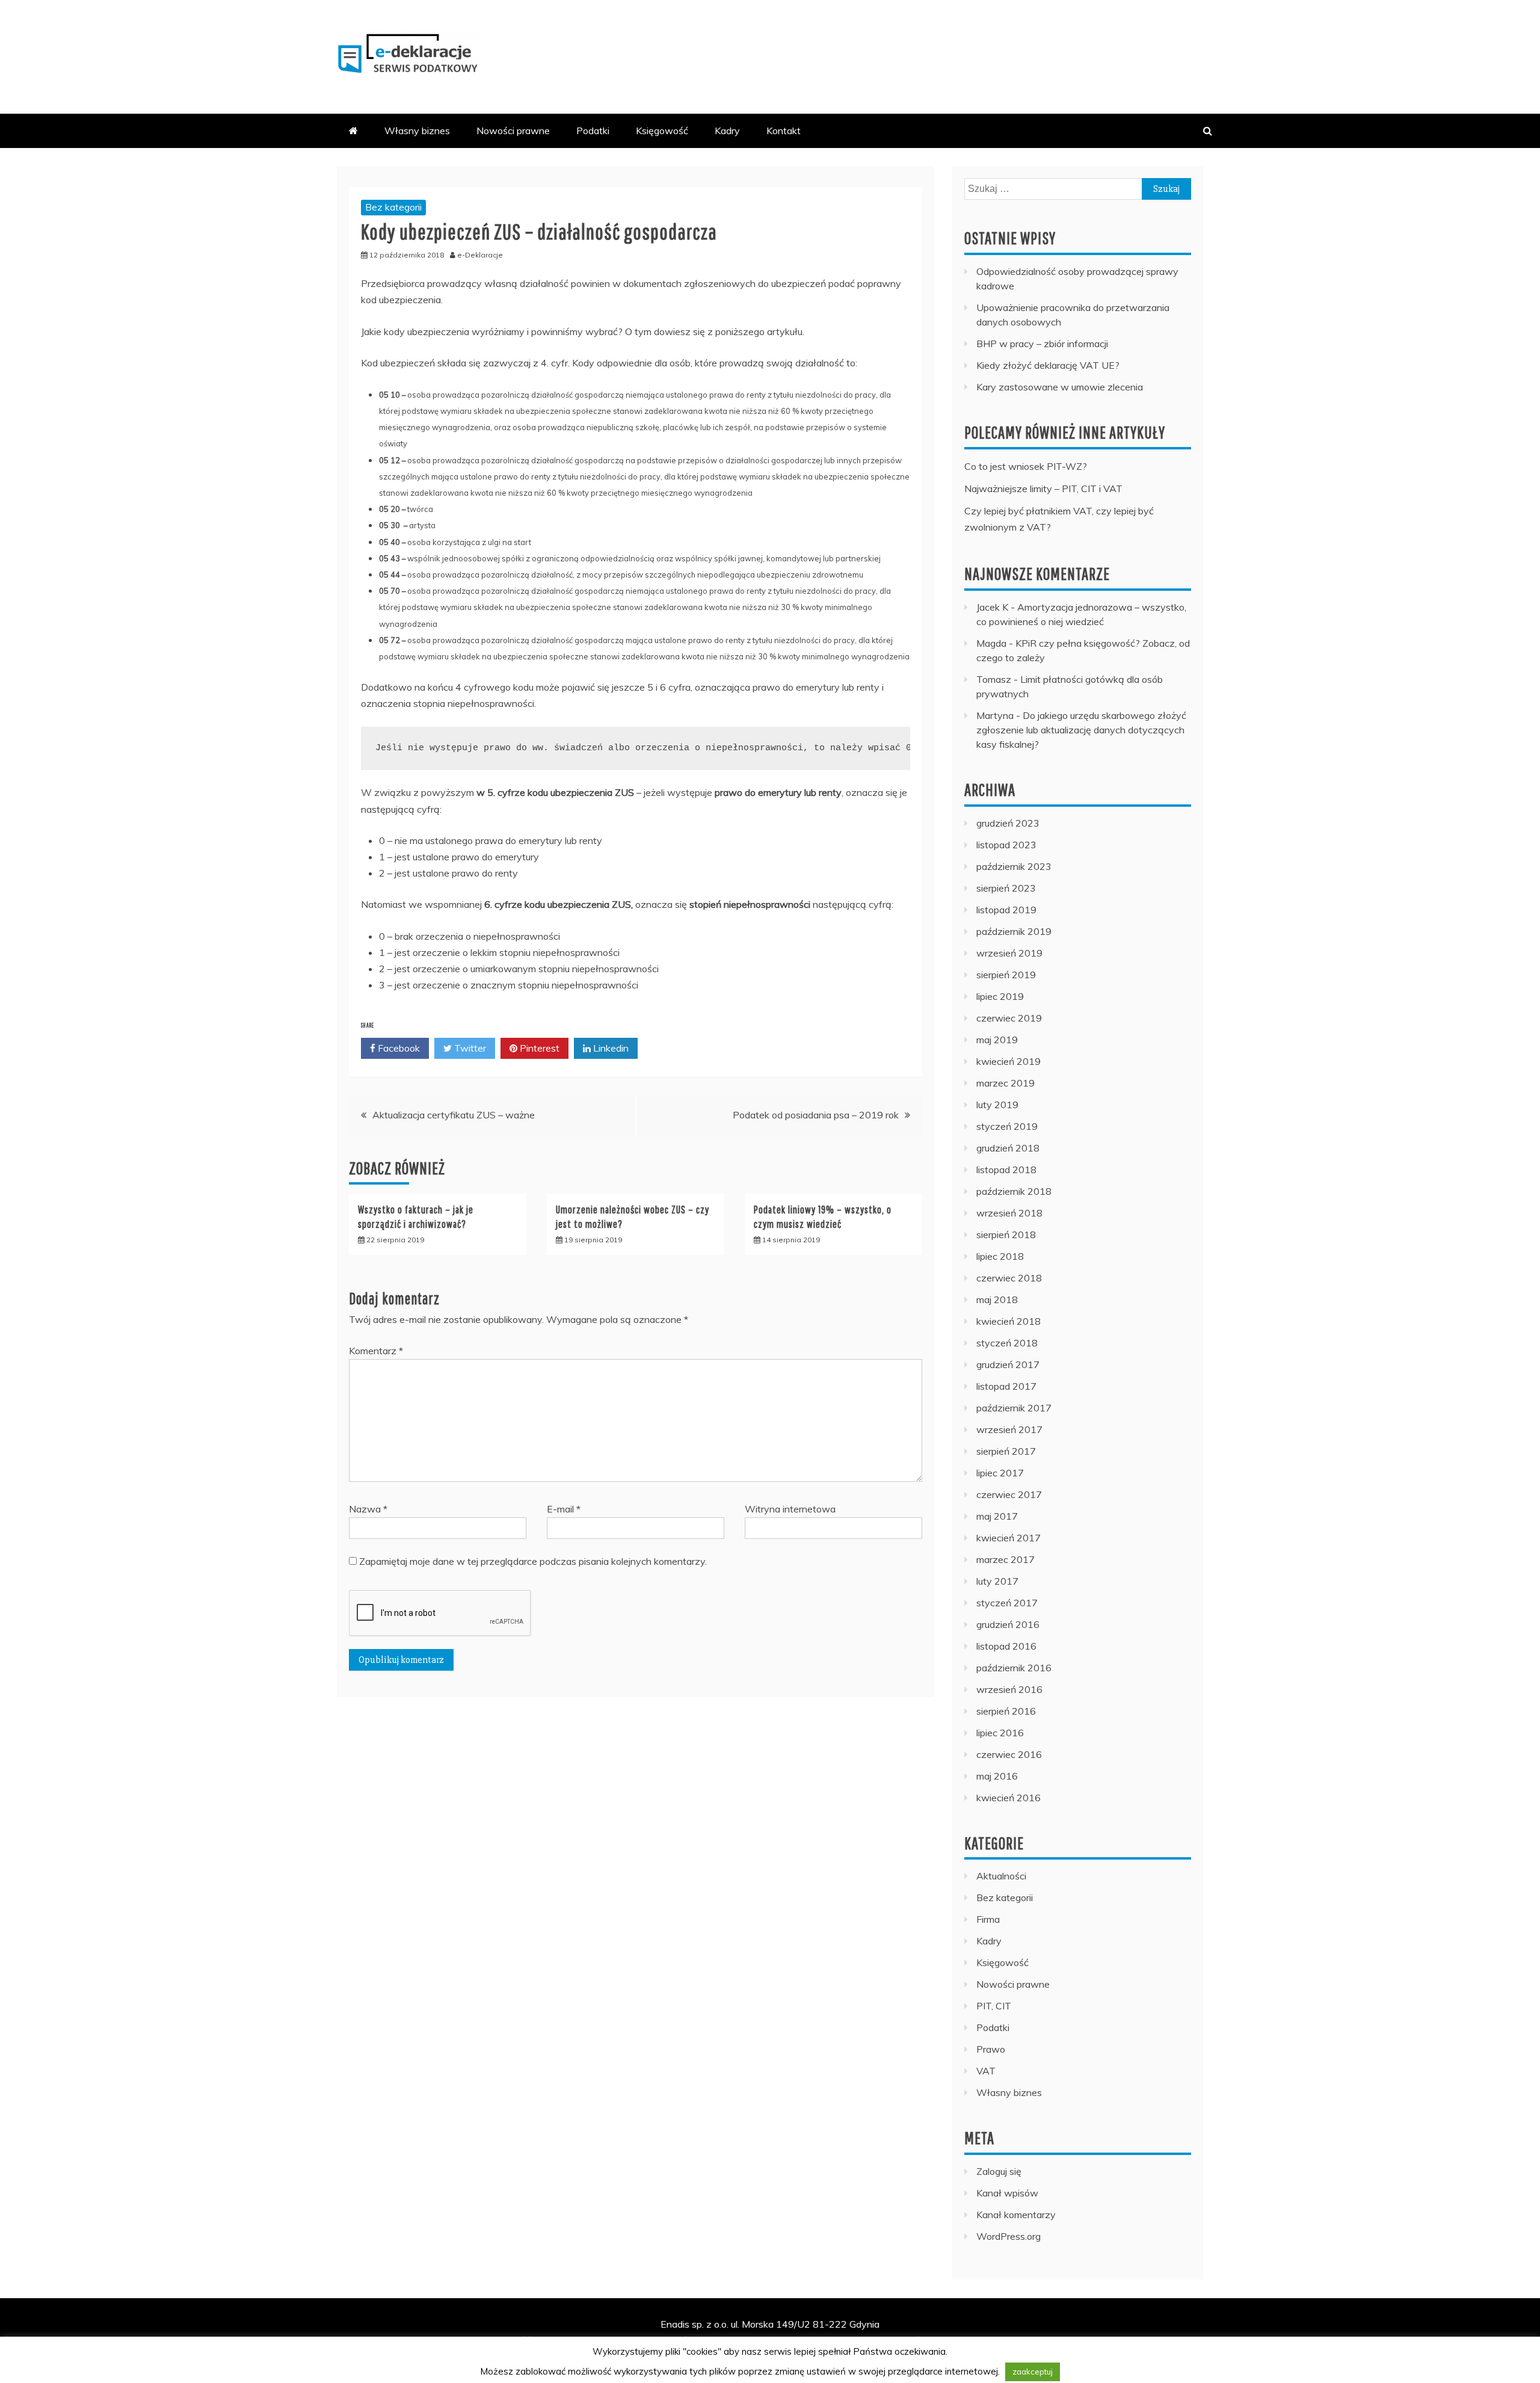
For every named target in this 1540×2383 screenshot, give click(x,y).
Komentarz (376, 1351)
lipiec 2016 (1000, 1733)
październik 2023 (1014, 866)
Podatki (593, 131)
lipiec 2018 (1000, 1256)
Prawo (991, 2049)
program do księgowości (874, 2340)
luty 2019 (997, 1105)
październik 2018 (1014, 1191)
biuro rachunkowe (510, 2357)
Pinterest (538, 1048)
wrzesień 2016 (1009, 1689)
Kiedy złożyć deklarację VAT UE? (1048, 365)
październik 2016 (1014, 1668)
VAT (986, 2071)
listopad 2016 (1006, 1646)
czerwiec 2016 (1009, 1754)
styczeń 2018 (1007, 1343)
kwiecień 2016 (1009, 1798)
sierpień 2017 (1006, 1451)
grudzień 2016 (1008, 1624)
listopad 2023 (1006, 845)
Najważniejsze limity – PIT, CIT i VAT (1043, 489)
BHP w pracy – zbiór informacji (1042, 344)
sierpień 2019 (1006, 975)
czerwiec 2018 (1009, 1278)
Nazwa (368, 1509)
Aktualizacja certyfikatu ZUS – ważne (454, 1115)
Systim (462, 2340)
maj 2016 (997, 1776)
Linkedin (610, 1048)
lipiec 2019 (1000, 996)
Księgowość (662, 131)
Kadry (727, 131)
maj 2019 (997, 1040)
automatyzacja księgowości (753, 2357)
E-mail (564, 1509)
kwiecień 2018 (1009, 1321)
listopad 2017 (1006, 1386)
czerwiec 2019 (1009, 1018)
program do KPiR (735, 2340)
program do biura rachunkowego (622, 2357)
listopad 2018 (1006, 1170)
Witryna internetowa (790, 1509)
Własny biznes (417, 131)
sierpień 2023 (1006, 888)
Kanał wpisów (1007, 2193)
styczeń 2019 (1007, 1126)
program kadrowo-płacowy (1118, 2357)
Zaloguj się (999, 2171)
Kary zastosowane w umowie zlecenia (1060, 387)
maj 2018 (997, 1299)
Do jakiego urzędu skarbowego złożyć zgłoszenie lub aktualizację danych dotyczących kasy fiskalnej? (1081, 730)
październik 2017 (1014, 1408)
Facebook (398, 1048)
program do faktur (1067, 2340)
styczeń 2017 (1007, 1603)
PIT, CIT (994, 2006)
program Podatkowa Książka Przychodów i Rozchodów (936, 2357)
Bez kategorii (393, 207)
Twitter (469, 1048)
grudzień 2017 (1008, 1364)
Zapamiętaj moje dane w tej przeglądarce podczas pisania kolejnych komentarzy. (533, 1561)
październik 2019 (1014, 931)
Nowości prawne (513, 131)
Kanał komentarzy (1016, 2215)
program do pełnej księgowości (627, 2340)
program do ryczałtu (1153, 2340)
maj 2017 (997, 1516)
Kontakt (784, 131)
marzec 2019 (1006, 1083)
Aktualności (1001, 1876)
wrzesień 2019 (1009, 953)
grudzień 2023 (1008, 823)
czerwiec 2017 (1009, 1494)
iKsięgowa (798, 2340)
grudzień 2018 (1008, 1148)
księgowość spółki (519, 2340)
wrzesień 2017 (1009, 1429)
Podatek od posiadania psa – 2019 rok (816, 1115)
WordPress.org (1009, 2236)
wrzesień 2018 (1009, 1213)
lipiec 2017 (1000, 1473)
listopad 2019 (1006, 910)
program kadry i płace (978, 2340)
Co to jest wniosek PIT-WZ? (1026, 466)
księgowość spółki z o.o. (416, 2357)
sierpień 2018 (1006, 1235)
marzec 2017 (1006, 1559)
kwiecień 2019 (1009, 1061)
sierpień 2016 (1006, 1711)
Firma (988, 1919)
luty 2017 (997, 1581)
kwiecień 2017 (1009, 1538)
